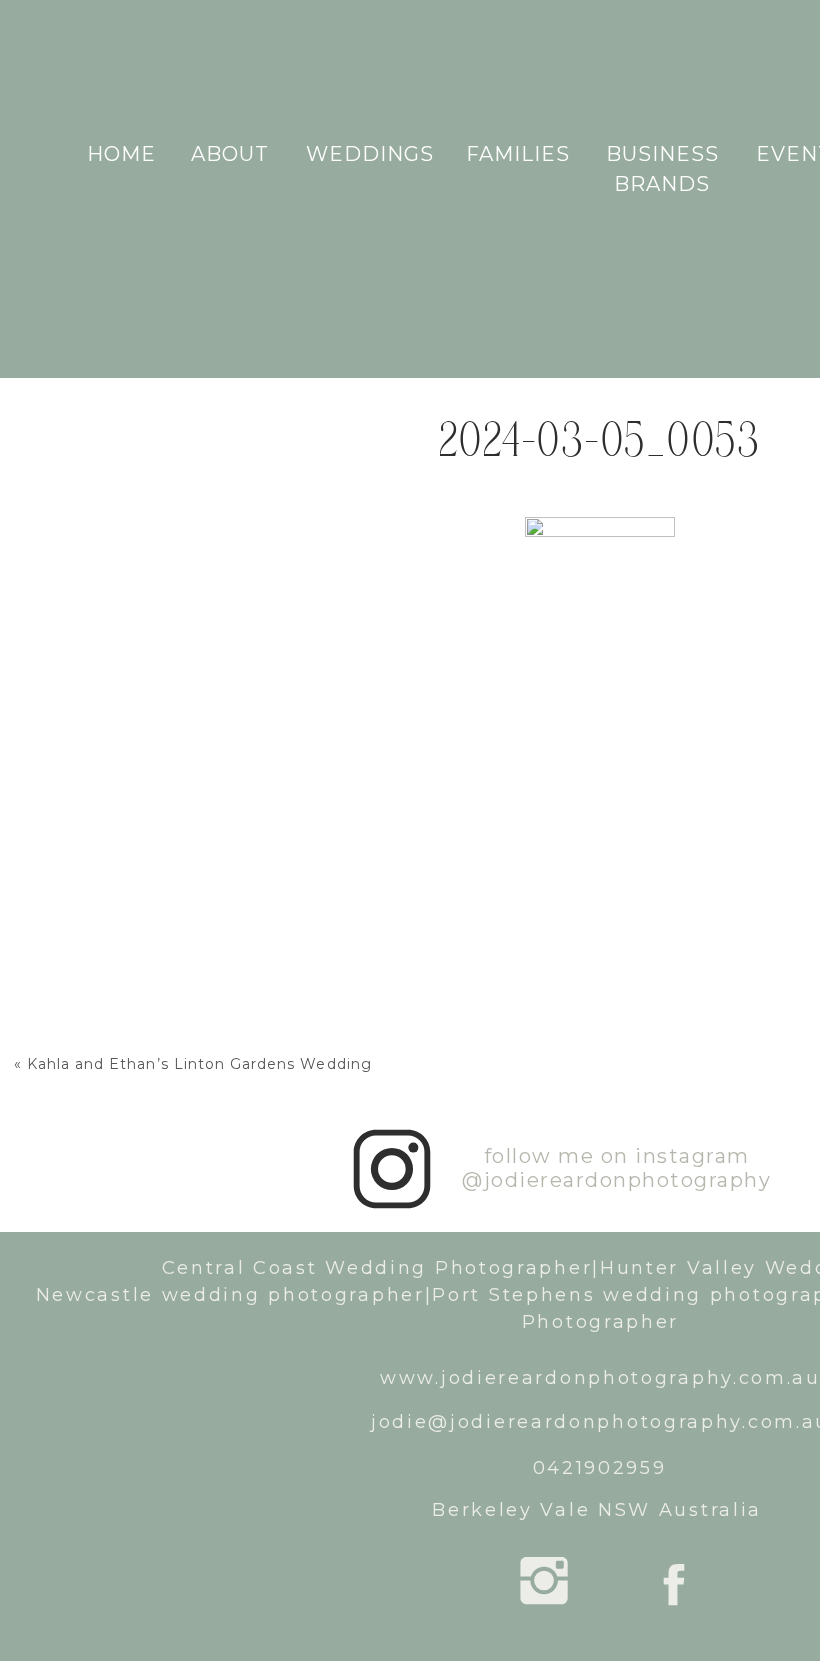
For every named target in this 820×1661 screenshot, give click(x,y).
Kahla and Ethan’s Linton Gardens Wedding (199, 1064)
